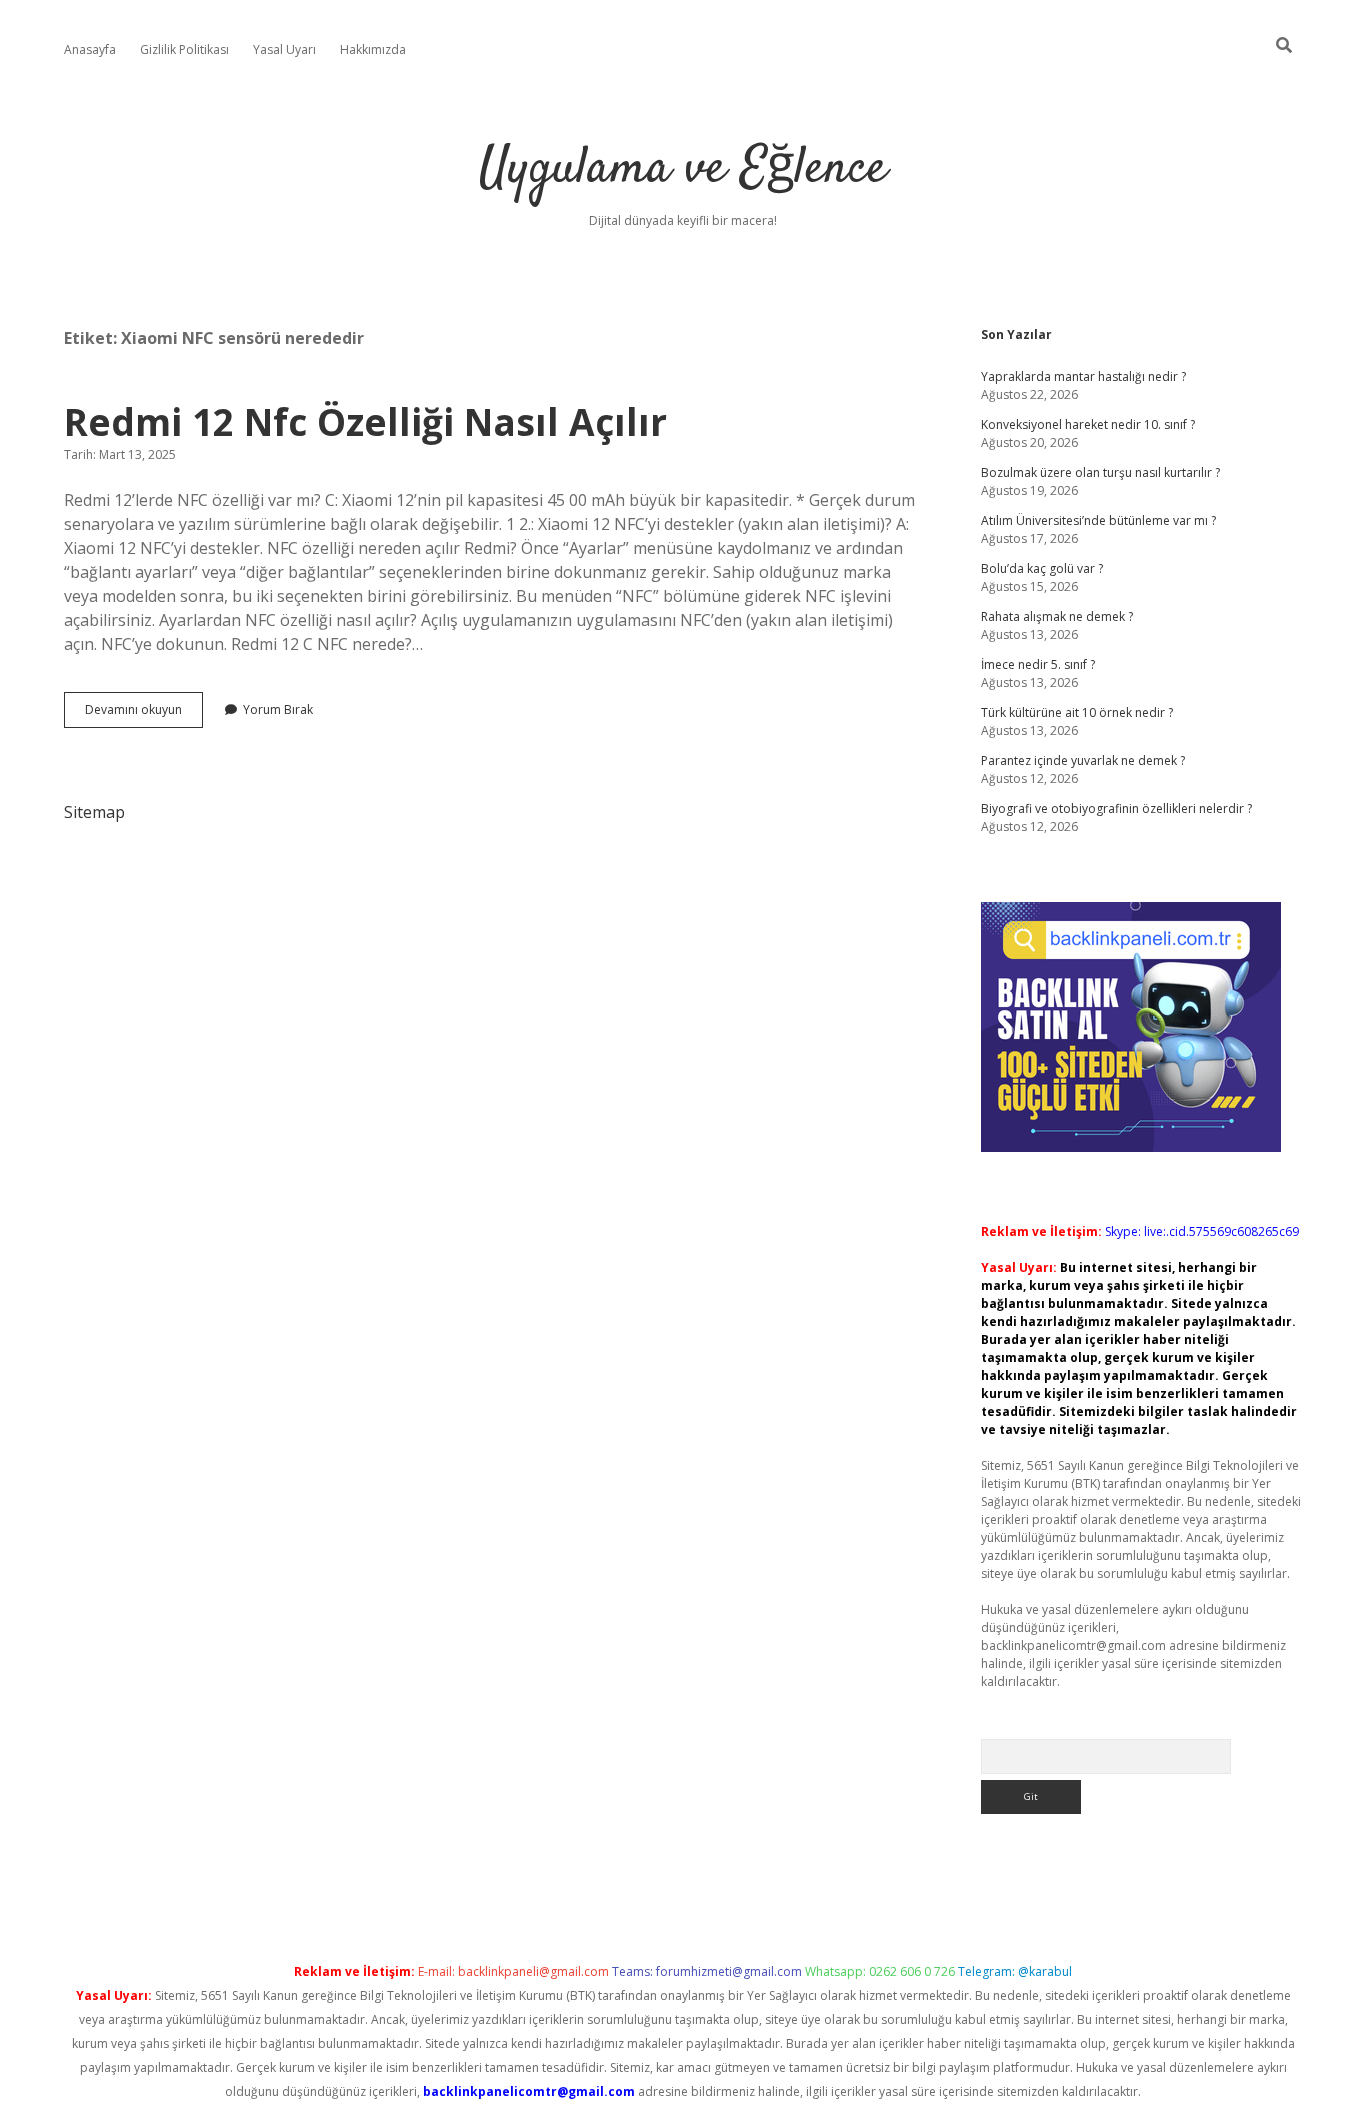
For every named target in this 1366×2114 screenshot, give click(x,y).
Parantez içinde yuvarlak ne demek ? (1083, 760)
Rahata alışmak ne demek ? (1057, 616)
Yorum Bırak (278, 709)
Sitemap (94, 812)
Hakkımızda (373, 49)
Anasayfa (90, 49)
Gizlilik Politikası (184, 49)
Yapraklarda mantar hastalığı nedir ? (1083, 376)
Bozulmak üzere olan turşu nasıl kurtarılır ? (1100, 472)
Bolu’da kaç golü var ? (1042, 568)
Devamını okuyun (144, 714)
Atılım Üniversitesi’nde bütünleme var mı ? (1098, 520)
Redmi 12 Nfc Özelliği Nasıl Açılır (365, 421)
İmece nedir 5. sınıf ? (1038, 664)
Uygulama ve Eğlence (683, 169)
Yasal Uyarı (284, 49)
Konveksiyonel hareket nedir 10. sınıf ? (1088, 424)
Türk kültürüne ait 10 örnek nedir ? (1077, 712)
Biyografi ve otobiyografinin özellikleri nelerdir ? (1116, 808)
